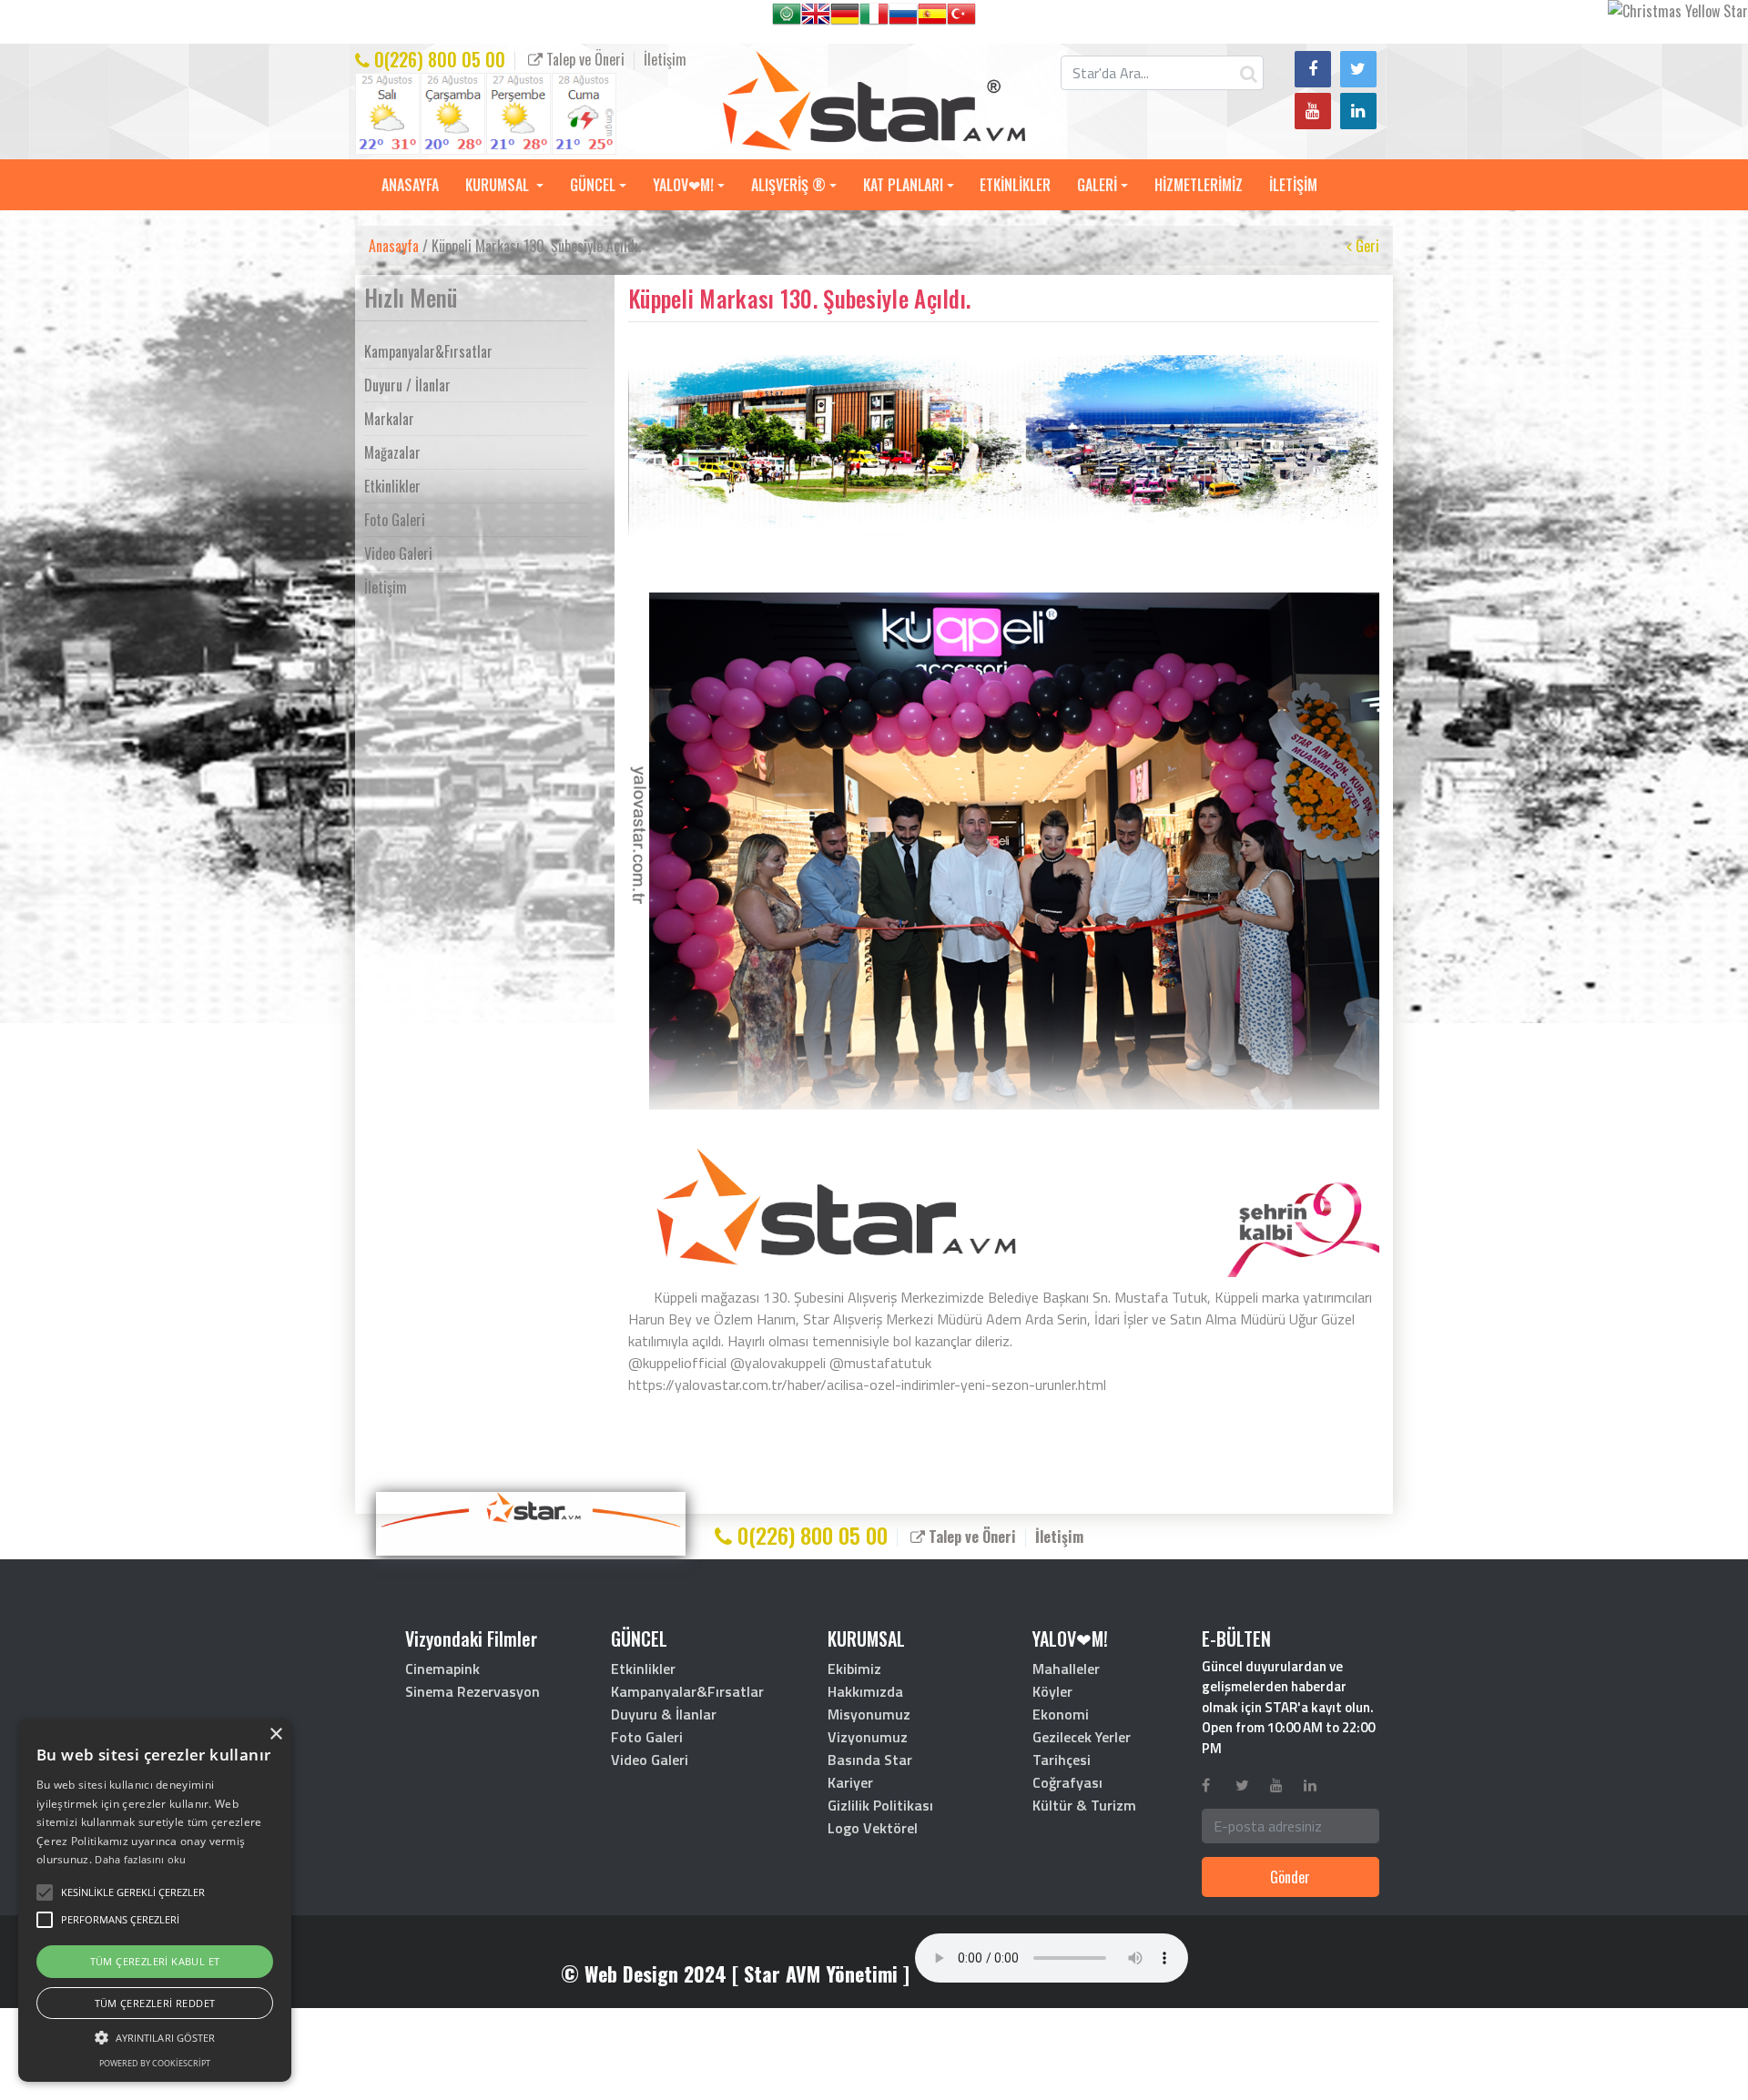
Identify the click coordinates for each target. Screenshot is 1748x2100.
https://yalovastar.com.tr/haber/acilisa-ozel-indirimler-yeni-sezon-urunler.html (867, 1385)
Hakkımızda (865, 1691)
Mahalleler (1066, 1669)
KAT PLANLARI (903, 185)
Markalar (389, 419)
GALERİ (1097, 185)
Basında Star (870, 1760)
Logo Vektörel (873, 1828)
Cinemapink (442, 1669)
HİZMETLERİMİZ (1199, 185)
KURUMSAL (499, 185)
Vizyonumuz (868, 1737)
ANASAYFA (410, 185)
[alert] (155, 1900)
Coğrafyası (1067, 1782)
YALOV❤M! (683, 185)
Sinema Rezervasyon (473, 1691)
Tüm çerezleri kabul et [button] (155, 1961)
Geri (1366, 246)
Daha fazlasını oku (140, 1859)
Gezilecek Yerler (1082, 1737)
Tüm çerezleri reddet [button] (155, 2003)
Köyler (1052, 1691)
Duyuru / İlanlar (407, 385)
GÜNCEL (593, 185)
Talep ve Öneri (584, 59)
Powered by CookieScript (155, 2063)
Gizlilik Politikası (880, 1805)
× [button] (275, 1735)
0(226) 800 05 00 (437, 59)
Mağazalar (392, 452)
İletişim (665, 59)
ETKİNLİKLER (1015, 185)
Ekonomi (1061, 1714)
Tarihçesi (1062, 1760)
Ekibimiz (854, 1669)
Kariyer (850, 1782)
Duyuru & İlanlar (664, 1714)
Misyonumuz (869, 1714)
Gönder (1290, 1877)
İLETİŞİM (1293, 185)
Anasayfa (394, 246)
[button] (133, 1892)
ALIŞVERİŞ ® (788, 185)
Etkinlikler (392, 486)
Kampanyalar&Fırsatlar (428, 351)
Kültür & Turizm (1084, 1805)
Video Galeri (398, 553)
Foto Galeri (395, 520)
